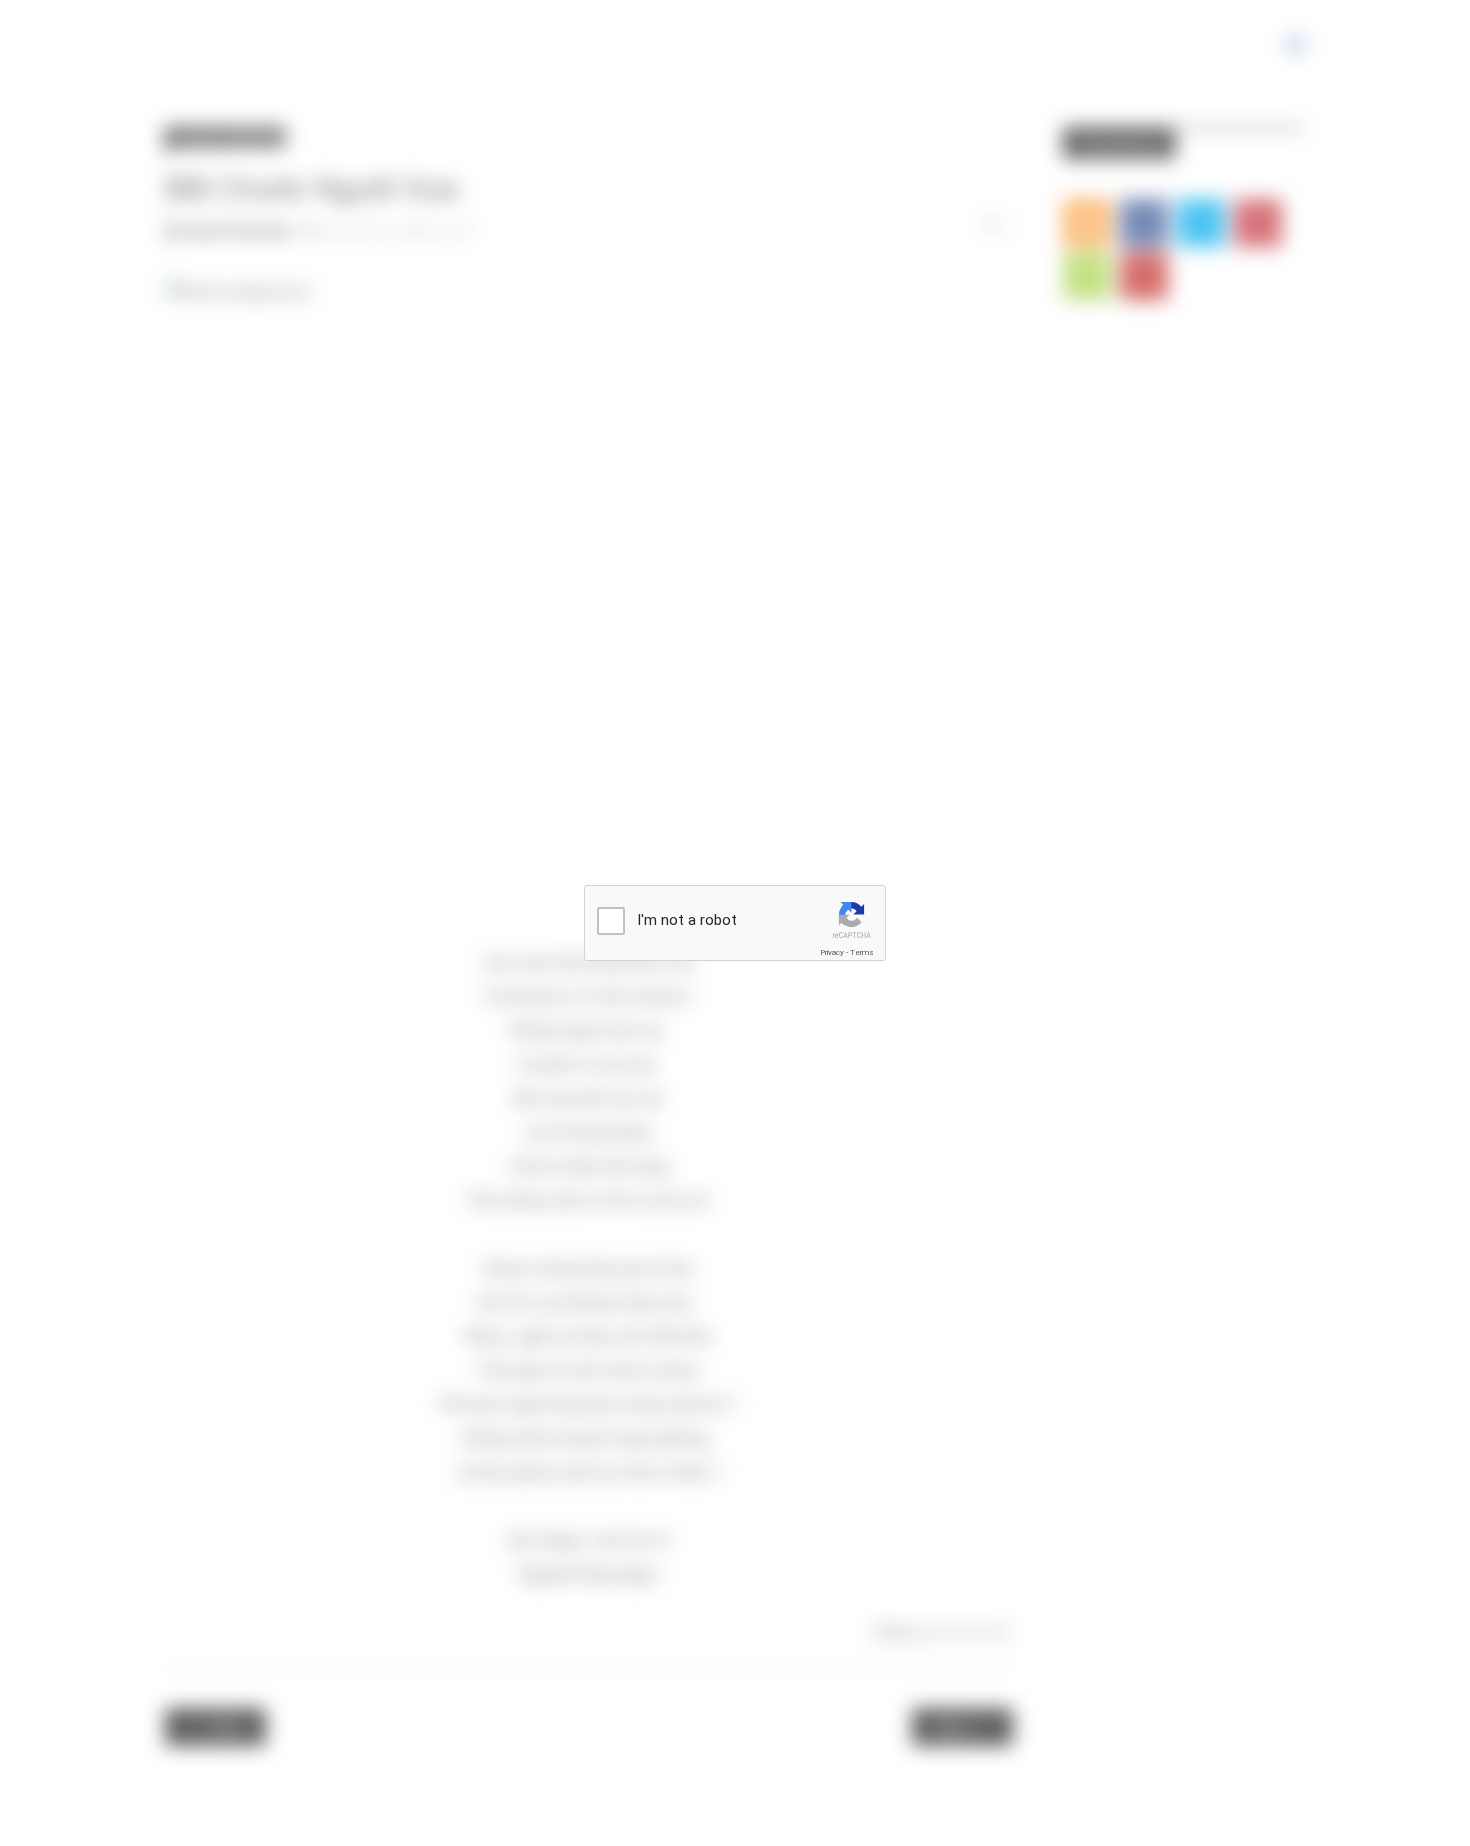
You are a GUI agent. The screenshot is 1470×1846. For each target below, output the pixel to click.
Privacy (832, 952)
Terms (862, 952)
